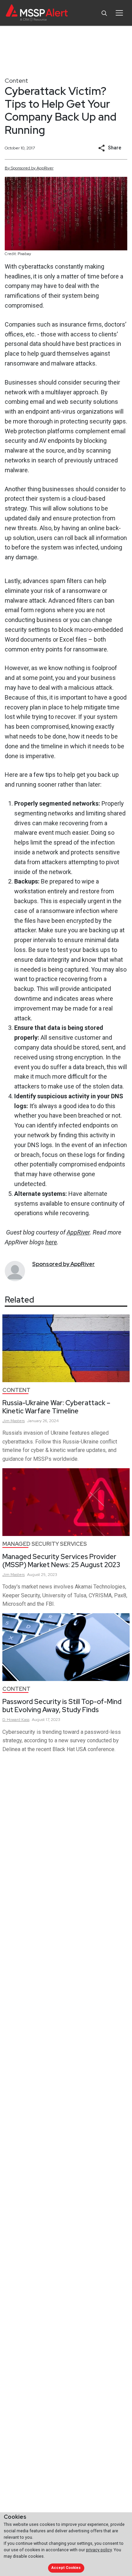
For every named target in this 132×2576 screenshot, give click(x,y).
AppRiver (78, 1232)
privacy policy (99, 2550)
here (51, 1242)
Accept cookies (66, 2568)
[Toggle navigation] (119, 13)
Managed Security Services (45, 1544)
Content (16, 80)
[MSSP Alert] (37, 13)
